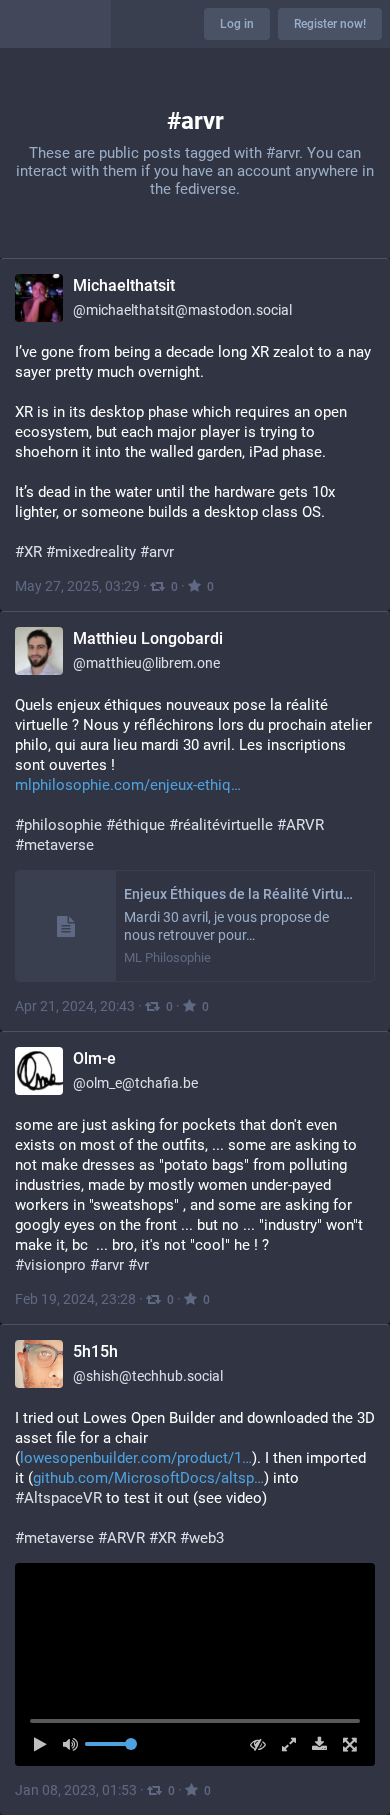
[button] (195, 1664)
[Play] (45, 1744)
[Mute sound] (76, 1744)
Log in (237, 24)
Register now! (330, 24)
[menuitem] (195, 1664)
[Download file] (314, 1744)
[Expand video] (283, 1744)
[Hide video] (253, 1744)
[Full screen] (344, 1744)
